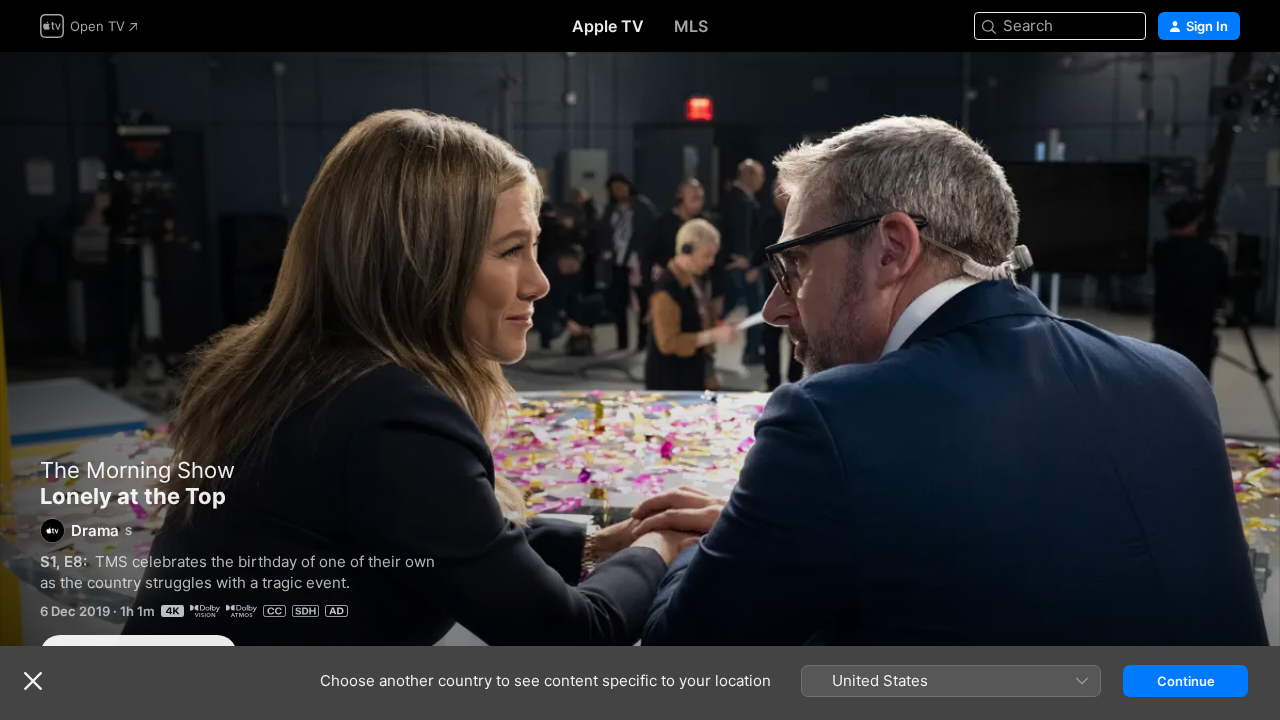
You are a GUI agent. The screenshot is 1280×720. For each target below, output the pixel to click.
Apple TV (608, 26)
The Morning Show (137, 470)
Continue (1186, 681)
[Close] (33, 681)
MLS (691, 26)
